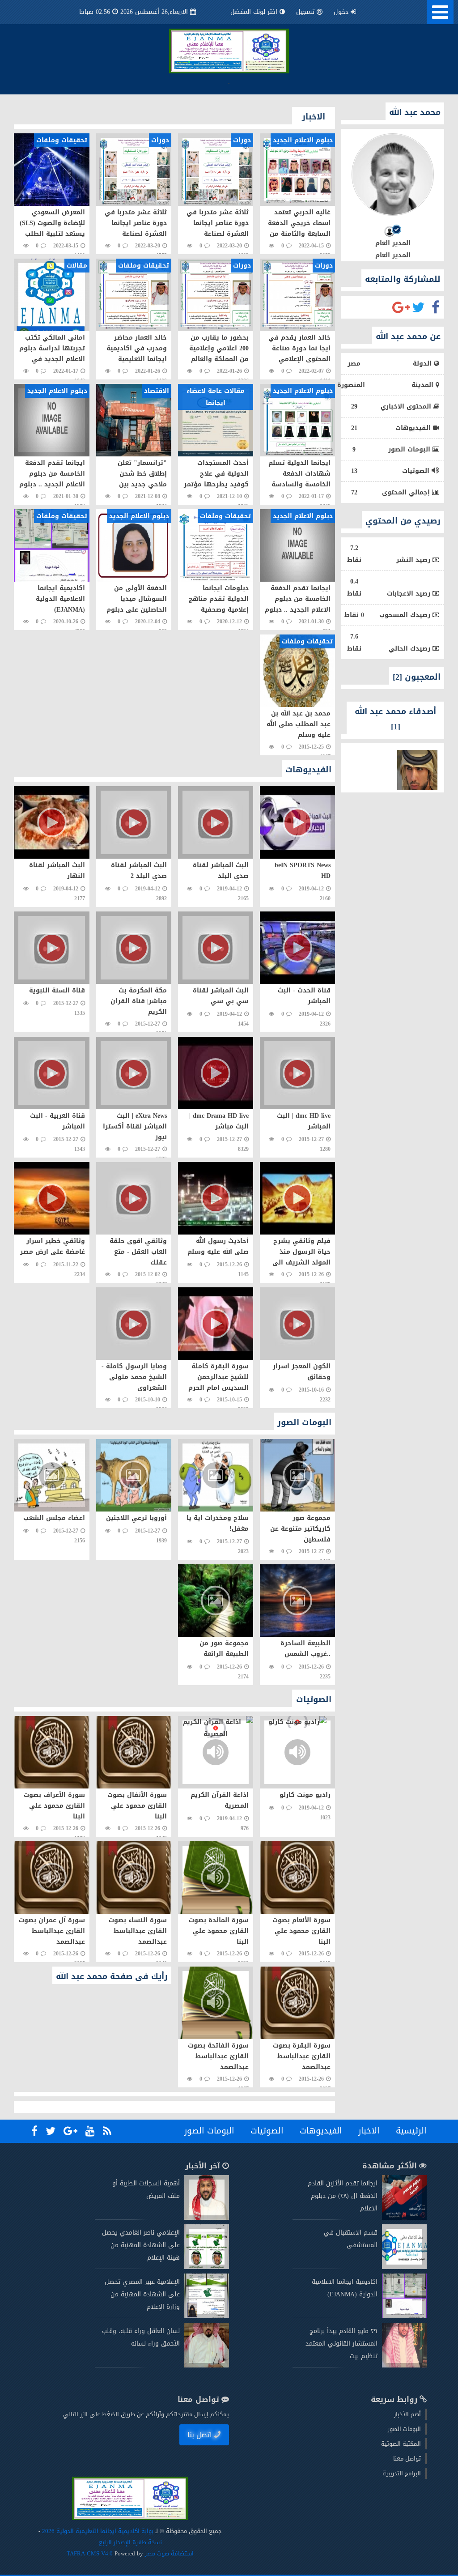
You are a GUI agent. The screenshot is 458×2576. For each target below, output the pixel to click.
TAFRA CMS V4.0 (91, 2553)
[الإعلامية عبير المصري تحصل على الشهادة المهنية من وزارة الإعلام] (207, 2316)
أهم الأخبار (407, 2414)
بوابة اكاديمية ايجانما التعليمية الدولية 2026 (98, 2531)
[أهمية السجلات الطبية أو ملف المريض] (207, 2218)
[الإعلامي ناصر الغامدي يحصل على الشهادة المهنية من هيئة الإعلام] (207, 2267)
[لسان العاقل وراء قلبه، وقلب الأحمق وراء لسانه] (207, 2365)
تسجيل (305, 12)
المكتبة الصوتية (401, 2444)
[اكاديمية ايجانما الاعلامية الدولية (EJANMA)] (404, 2316)
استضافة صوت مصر (168, 2553)
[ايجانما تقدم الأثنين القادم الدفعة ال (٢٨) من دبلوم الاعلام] (404, 2218)
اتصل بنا (200, 2435)
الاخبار (369, 2131)
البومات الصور (209, 2131)
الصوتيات (267, 2131)
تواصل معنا (407, 2459)
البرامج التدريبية (402, 2473)
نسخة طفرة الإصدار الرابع (130, 2542)
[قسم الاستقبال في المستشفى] (404, 2267)
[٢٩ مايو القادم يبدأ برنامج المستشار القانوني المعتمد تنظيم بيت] (404, 2365)
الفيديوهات (321, 2131)
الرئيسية (411, 2131)
